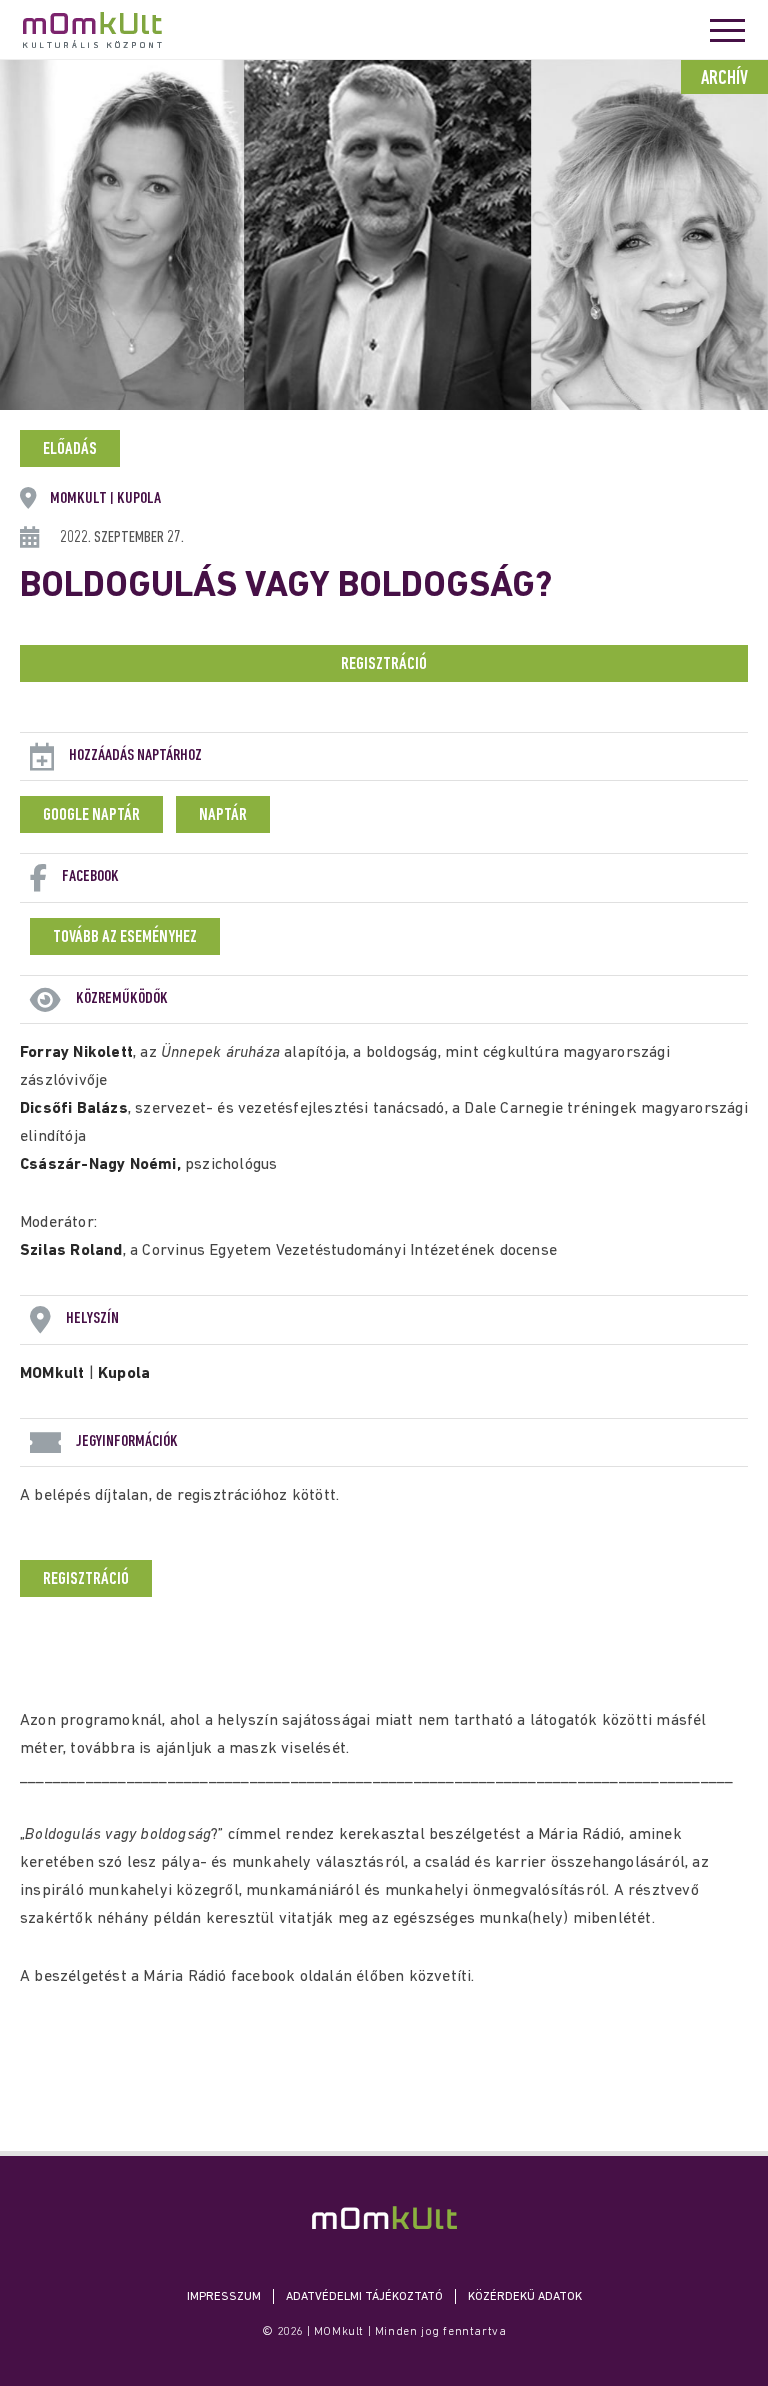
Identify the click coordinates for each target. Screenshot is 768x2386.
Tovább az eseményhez (125, 938)
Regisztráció (384, 665)
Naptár (223, 816)
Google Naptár (91, 816)
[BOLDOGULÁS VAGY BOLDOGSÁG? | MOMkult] (384, 2217)
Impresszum (224, 2297)
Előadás (70, 450)
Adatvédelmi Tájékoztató (364, 2297)
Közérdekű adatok (525, 2297)
